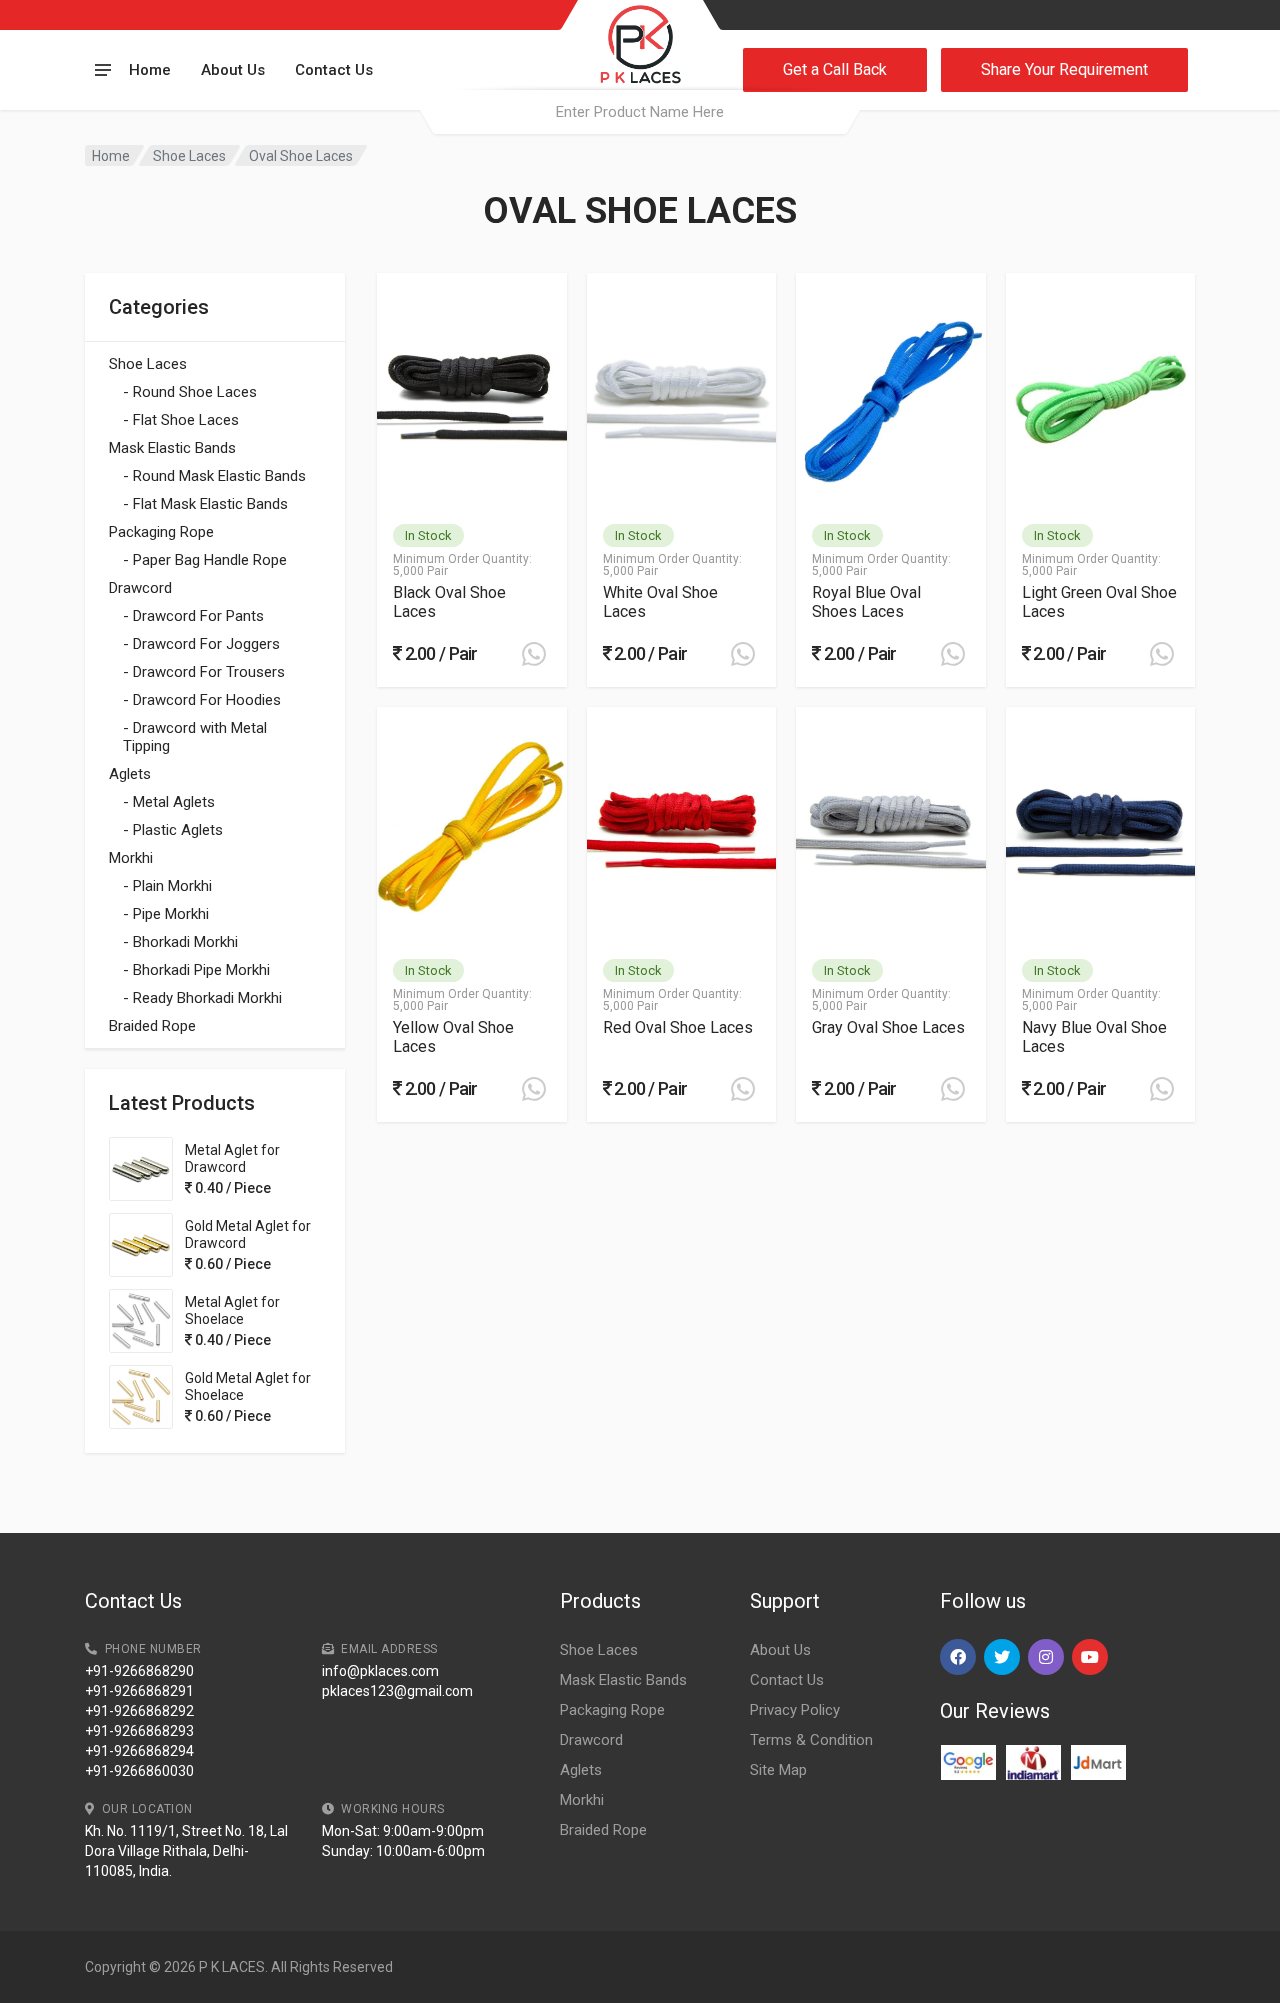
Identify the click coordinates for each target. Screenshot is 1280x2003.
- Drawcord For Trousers (204, 672)
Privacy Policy (795, 1710)
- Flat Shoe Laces (181, 420)
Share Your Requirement (1064, 69)
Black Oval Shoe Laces (449, 602)
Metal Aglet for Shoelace (232, 1310)
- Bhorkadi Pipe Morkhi (196, 970)
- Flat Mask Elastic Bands (205, 504)
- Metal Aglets (169, 802)
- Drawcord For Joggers (201, 644)
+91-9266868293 (139, 1731)
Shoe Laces (189, 156)
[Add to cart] (534, 654)
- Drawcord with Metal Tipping (195, 737)
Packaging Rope (161, 532)
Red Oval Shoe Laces (678, 1027)
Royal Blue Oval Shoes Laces (866, 602)
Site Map (778, 1770)
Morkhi (131, 858)
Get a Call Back (835, 69)
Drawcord (140, 588)
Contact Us (334, 70)
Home (150, 70)
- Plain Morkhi (167, 886)
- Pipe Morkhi (166, 914)
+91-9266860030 (139, 1771)
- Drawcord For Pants (193, 616)
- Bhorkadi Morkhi (180, 942)
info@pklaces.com (380, 1671)
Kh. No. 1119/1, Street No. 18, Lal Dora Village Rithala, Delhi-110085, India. (186, 1851)
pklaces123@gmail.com (397, 1691)
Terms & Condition (811, 1740)
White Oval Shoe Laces (660, 602)
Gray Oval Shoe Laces (888, 1027)
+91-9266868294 (139, 1751)
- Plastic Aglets (173, 830)
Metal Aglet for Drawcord (232, 1158)
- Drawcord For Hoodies (202, 700)
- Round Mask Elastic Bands (214, 476)
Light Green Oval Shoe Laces (1099, 602)
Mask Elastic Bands (172, 448)
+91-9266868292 (139, 1711)
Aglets (130, 774)
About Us (233, 70)
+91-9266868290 (139, 1671)
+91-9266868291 (139, 1691)
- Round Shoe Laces (190, 392)
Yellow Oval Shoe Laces (453, 1037)
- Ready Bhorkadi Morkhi (202, 998)
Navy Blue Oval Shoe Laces (1094, 1037)
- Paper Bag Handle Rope (205, 560)
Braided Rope (152, 1026)
